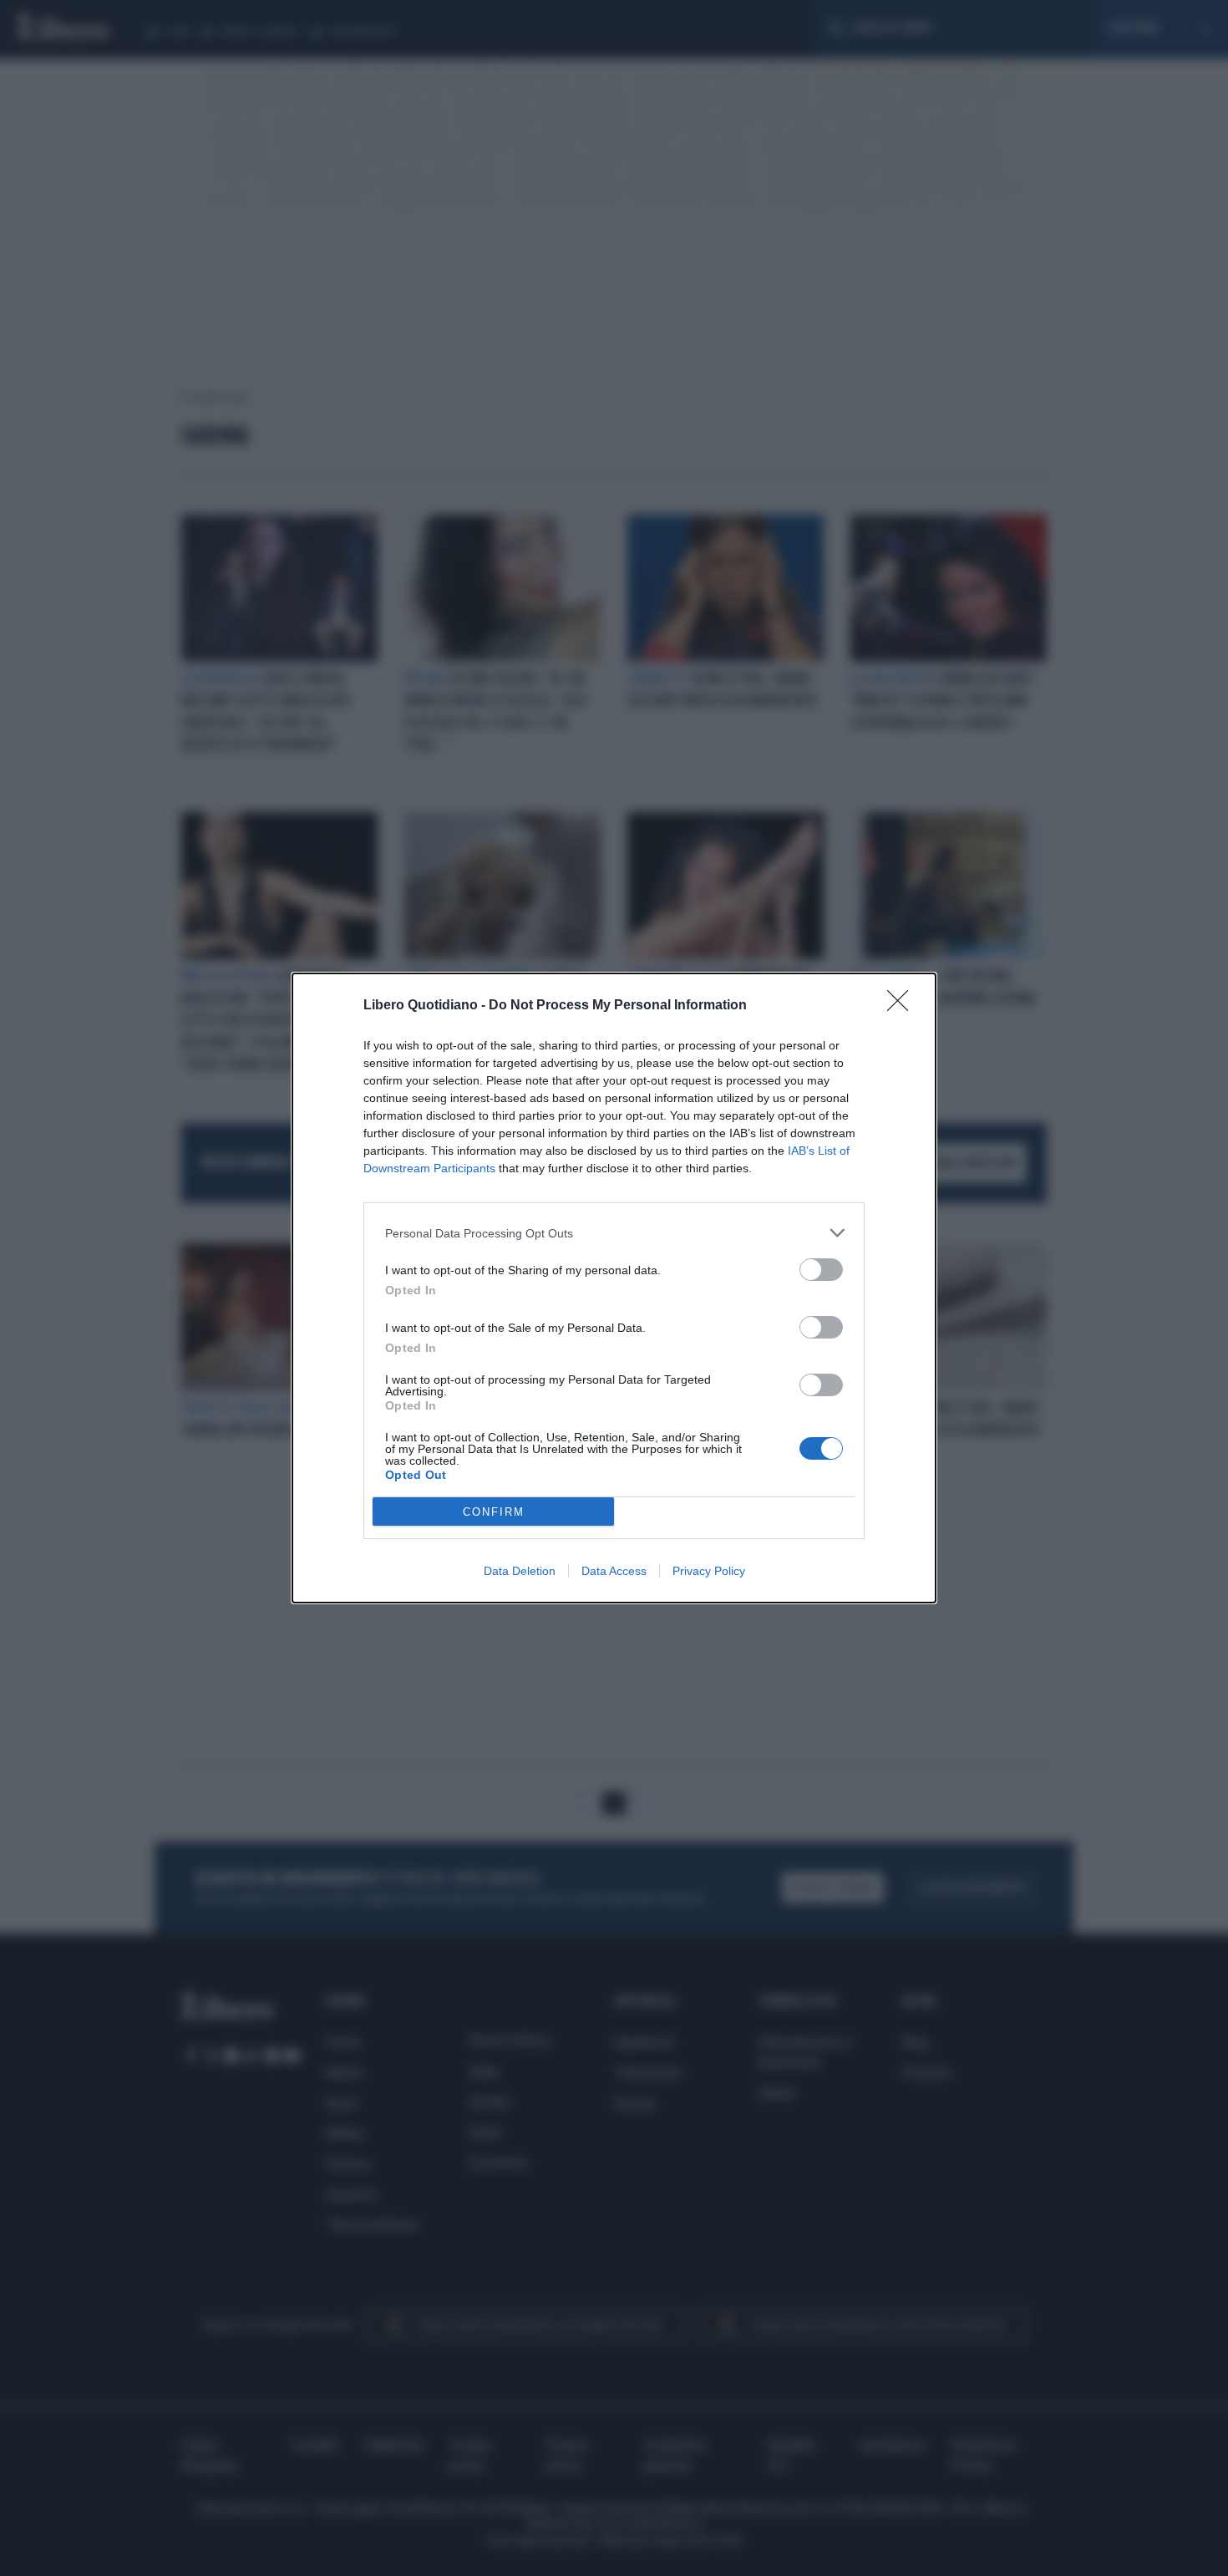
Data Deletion (520, 1571)
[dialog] (614, 1288)
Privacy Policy (709, 1571)
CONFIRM (494, 1512)
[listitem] (614, 1233)
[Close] (903, 1006)
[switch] (821, 1270)
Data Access (614, 1571)
